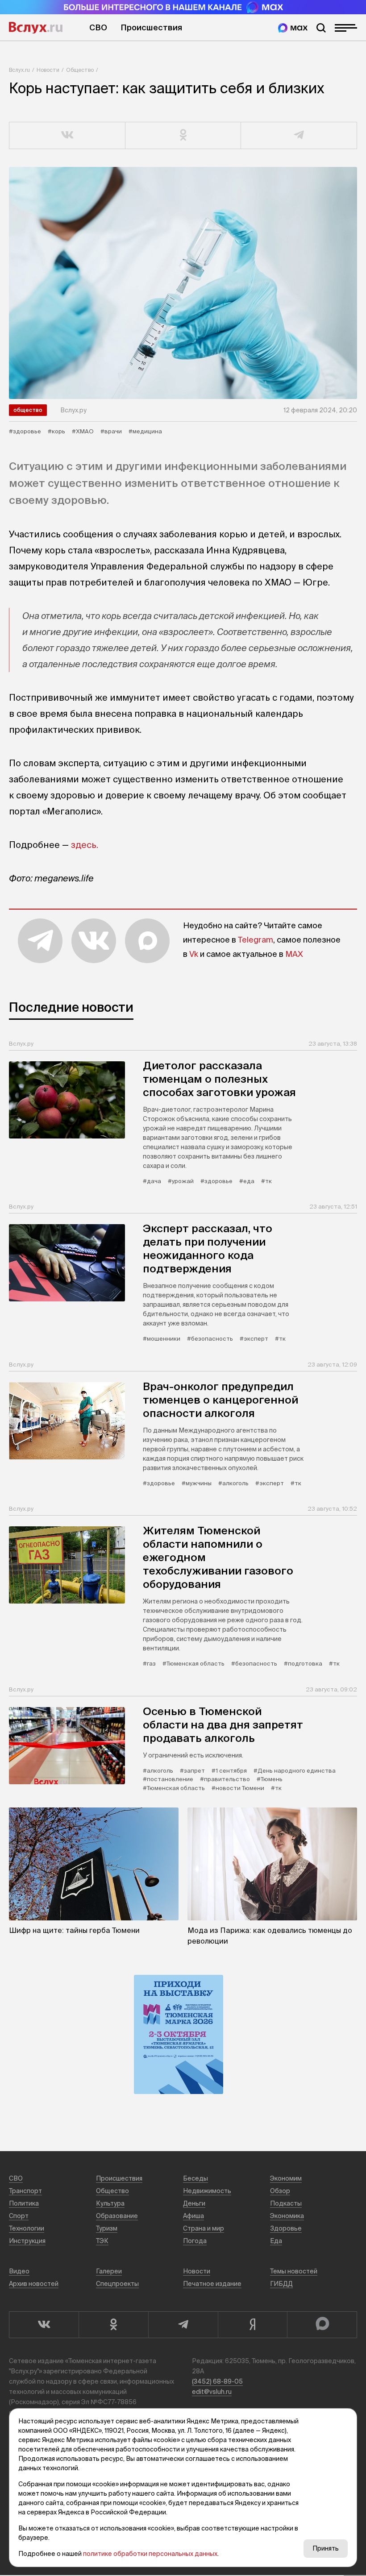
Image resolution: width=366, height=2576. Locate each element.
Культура (110, 2203)
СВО (98, 27)
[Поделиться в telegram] (299, 136)
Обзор (280, 2191)
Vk (194, 954)
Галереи (109, 2271)
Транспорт (25, 2191)
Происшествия (151, 27)
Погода (195, 2241)
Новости (48, 70)
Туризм (107, 2228)
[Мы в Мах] (293, 28)
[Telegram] (183, 2325)
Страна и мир (204, 2228)
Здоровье (286, 2228)
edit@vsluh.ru (212, 2392)
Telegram (256, 940)
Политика (24, 2203)
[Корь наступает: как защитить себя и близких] (183, 283)
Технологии (27, 2228)
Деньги (194, 2203)
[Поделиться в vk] (67, 136)
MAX (294, 954)
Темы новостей (294, 2271)
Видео (19, 2271)
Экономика (287, 2216)
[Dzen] (253, 2325)
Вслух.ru (36, 28)
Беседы (195, 2178)
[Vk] (44, 2325)
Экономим (286, 2178)
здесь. (85, 845)
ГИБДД (281, 2284)
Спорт (19, 2216)
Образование (117, 2216)
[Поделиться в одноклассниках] (183, 136)
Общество (80, 70)
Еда (276, 2241)
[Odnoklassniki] (113, 2325)
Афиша (193, 2216)
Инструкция (27, 2241)
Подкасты (286, 2203)
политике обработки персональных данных (150, 2554)
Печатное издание (212, 2284)
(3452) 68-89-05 (217, 2381)
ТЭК (102, 2241)
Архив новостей (34, 2284)
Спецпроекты (117, 2284)
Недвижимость (207, 2191)
